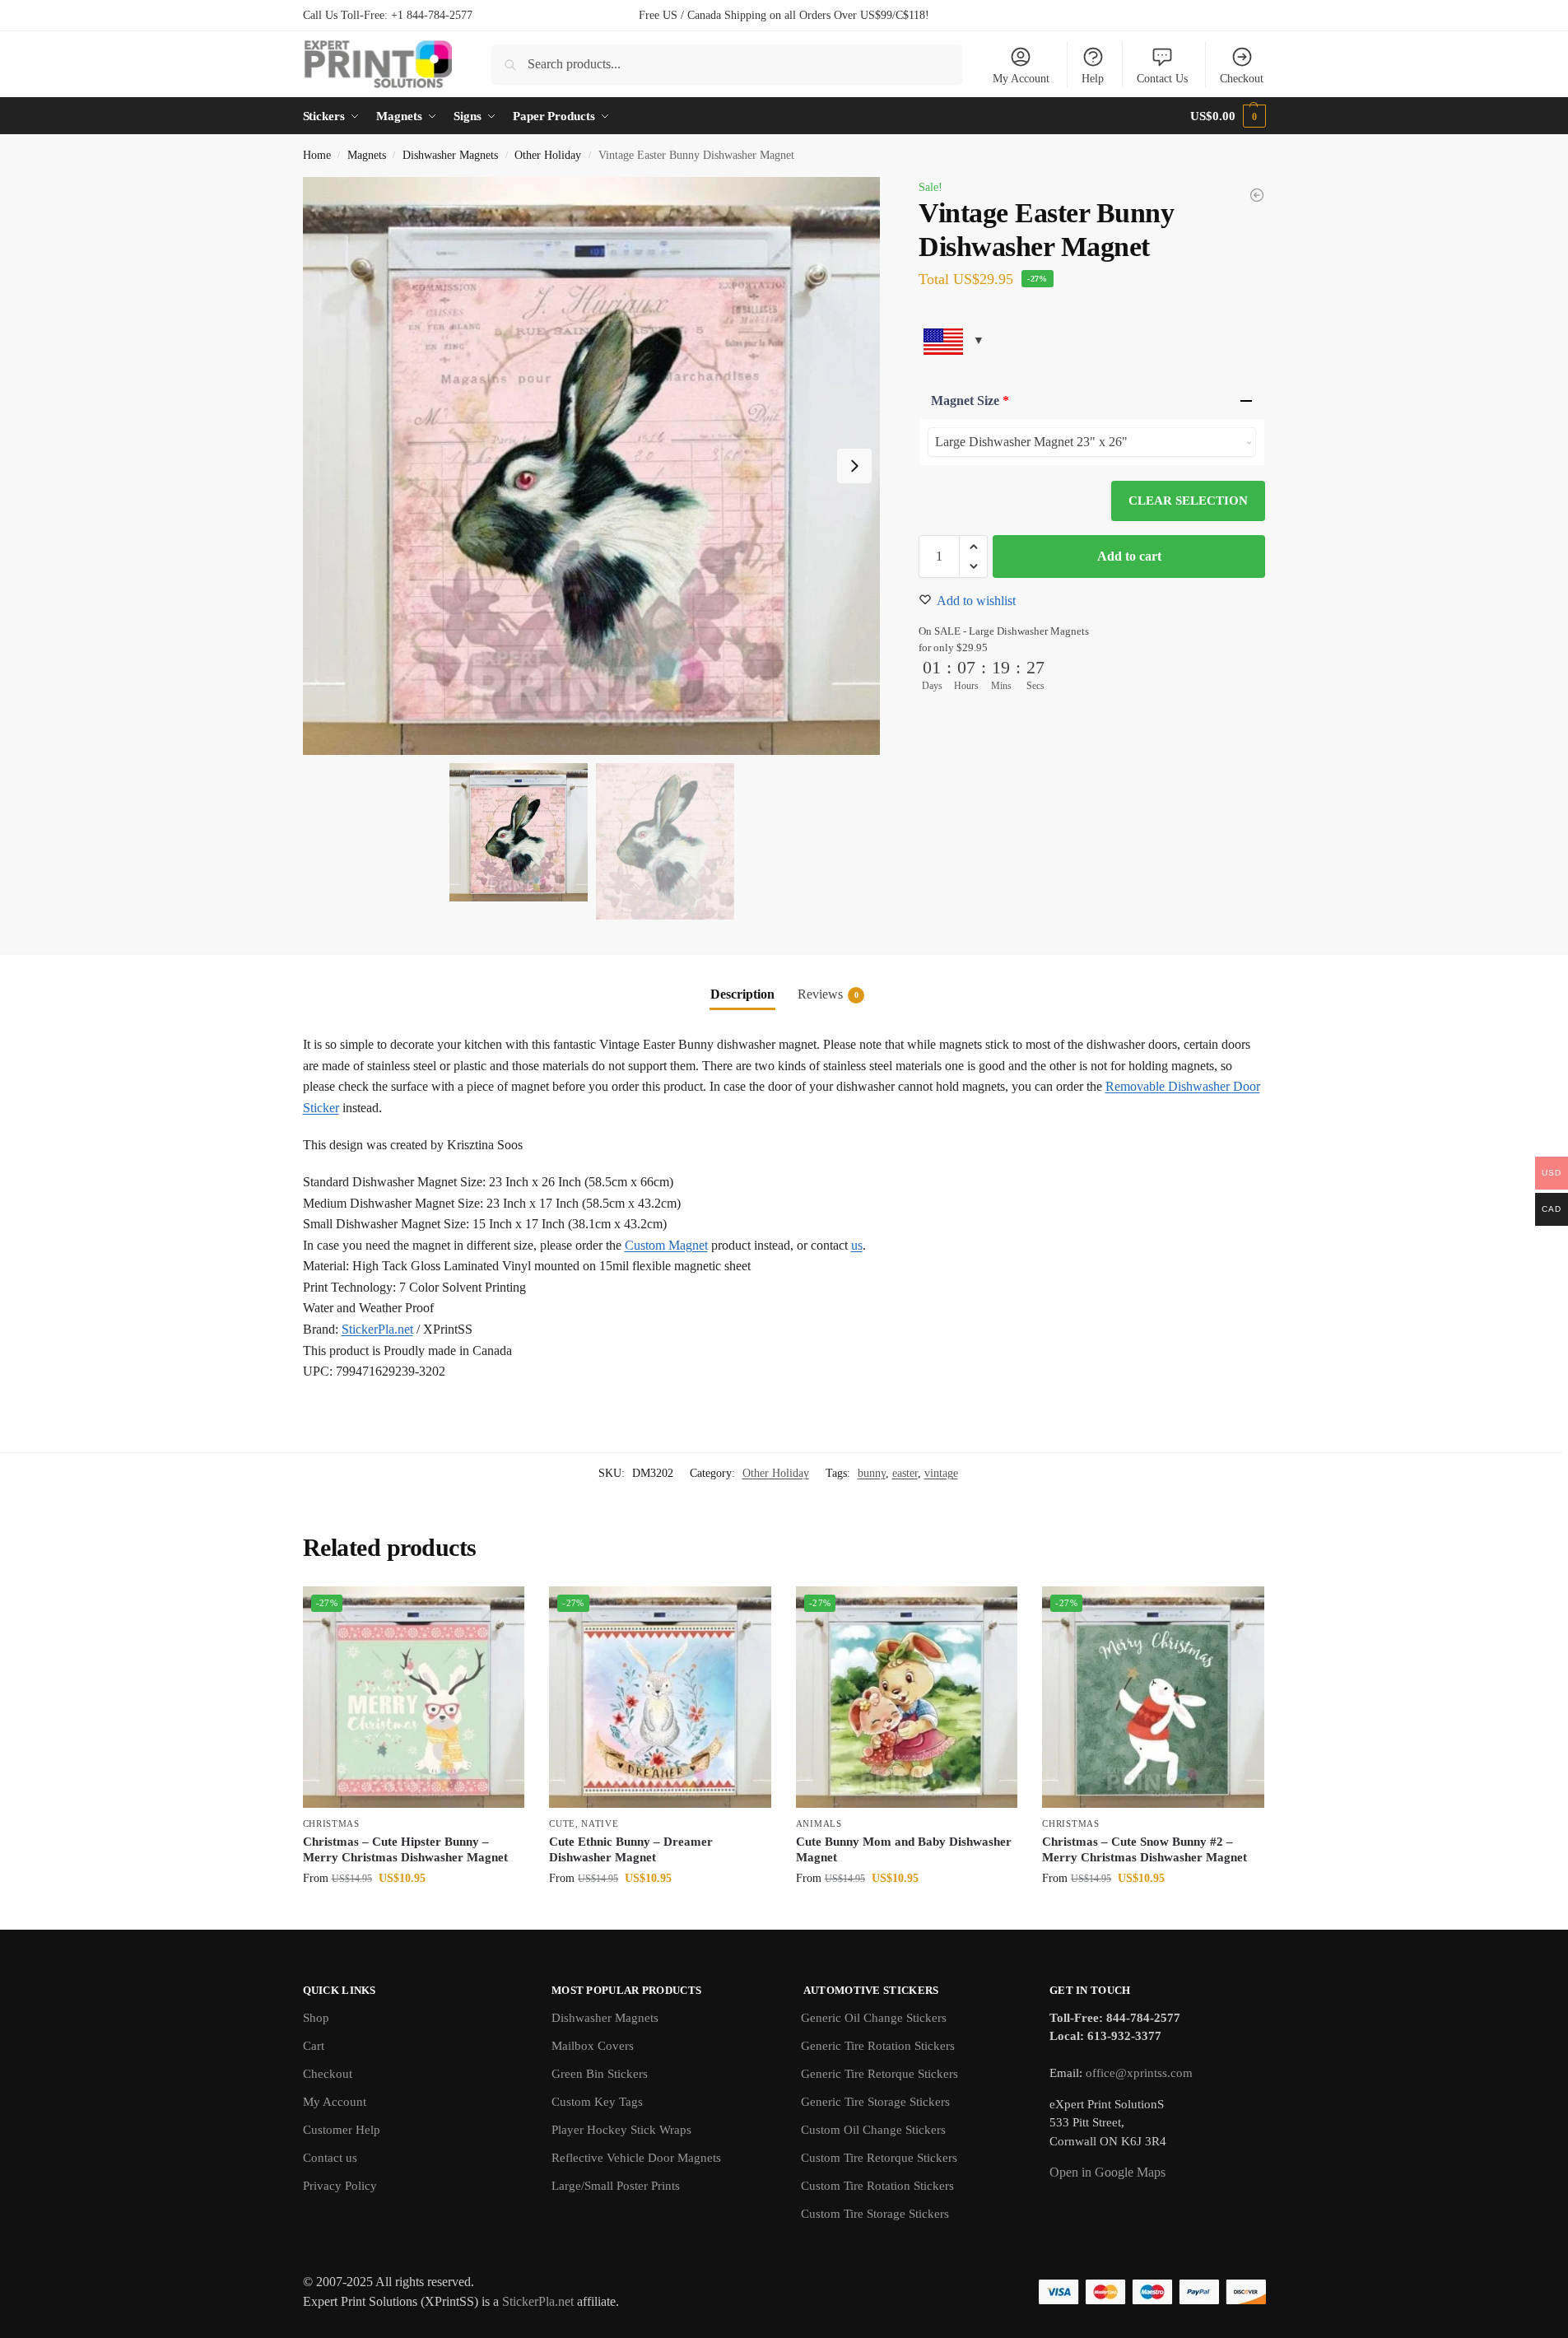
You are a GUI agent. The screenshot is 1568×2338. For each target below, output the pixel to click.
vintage (941, 1473)
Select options (414, 1913)
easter (905, 1473)
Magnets (367, 155)
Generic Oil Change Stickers (874, 2018)
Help (1093, 79)
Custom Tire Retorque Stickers (879, 2158)
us (857, 1245)
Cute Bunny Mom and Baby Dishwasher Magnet (904, 1850)
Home (317, 155)
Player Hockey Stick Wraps (621, 2130)
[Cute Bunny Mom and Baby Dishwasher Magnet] (907, 1698)
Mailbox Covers (593, 2046)
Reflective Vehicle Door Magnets (636, 2158)
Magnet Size (970, 401)
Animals (819, 1823)
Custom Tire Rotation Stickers (877, 2186)
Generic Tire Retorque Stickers (879, 2074)
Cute (562, 1823)
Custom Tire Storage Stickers (875, 2214)
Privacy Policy (340, 2186)
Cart (314, 2046)
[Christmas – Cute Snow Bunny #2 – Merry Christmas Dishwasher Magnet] (1153, 1698)
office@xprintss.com (1139, 2073)
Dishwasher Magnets (450, 155)
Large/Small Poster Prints (616, 2186)
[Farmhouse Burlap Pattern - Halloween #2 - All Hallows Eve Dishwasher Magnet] (1257, 195)
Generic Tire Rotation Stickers (878, 2046)
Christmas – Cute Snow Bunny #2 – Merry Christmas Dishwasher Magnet (1145, 1850)
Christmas (331, 1823)
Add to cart (1129, 556)
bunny (872, 1473)
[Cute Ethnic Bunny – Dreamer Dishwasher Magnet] (660, 1698)
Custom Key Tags (597, 2102)
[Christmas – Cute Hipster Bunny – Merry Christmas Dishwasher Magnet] (414, 1698)
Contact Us (1162, 79)
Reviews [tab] (828, 994)
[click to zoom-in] (592, 466)
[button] (1228, 116)
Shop (316, 2018)
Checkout (1242, 79)
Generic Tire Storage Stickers (875, 2102)
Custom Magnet (666, 1245)
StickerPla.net (377, 1329)
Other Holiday (548, 155)
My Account (1021, 79)
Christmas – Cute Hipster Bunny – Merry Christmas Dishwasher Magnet (405, 1850)
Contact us (330, 2158)
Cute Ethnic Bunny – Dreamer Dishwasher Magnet (631, 1850)
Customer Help (342, 2130)
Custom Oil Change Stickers (873, 2130)
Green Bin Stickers (600, 2074)
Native (600, 1823)
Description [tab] (742, 994)
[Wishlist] (500, 1611)
